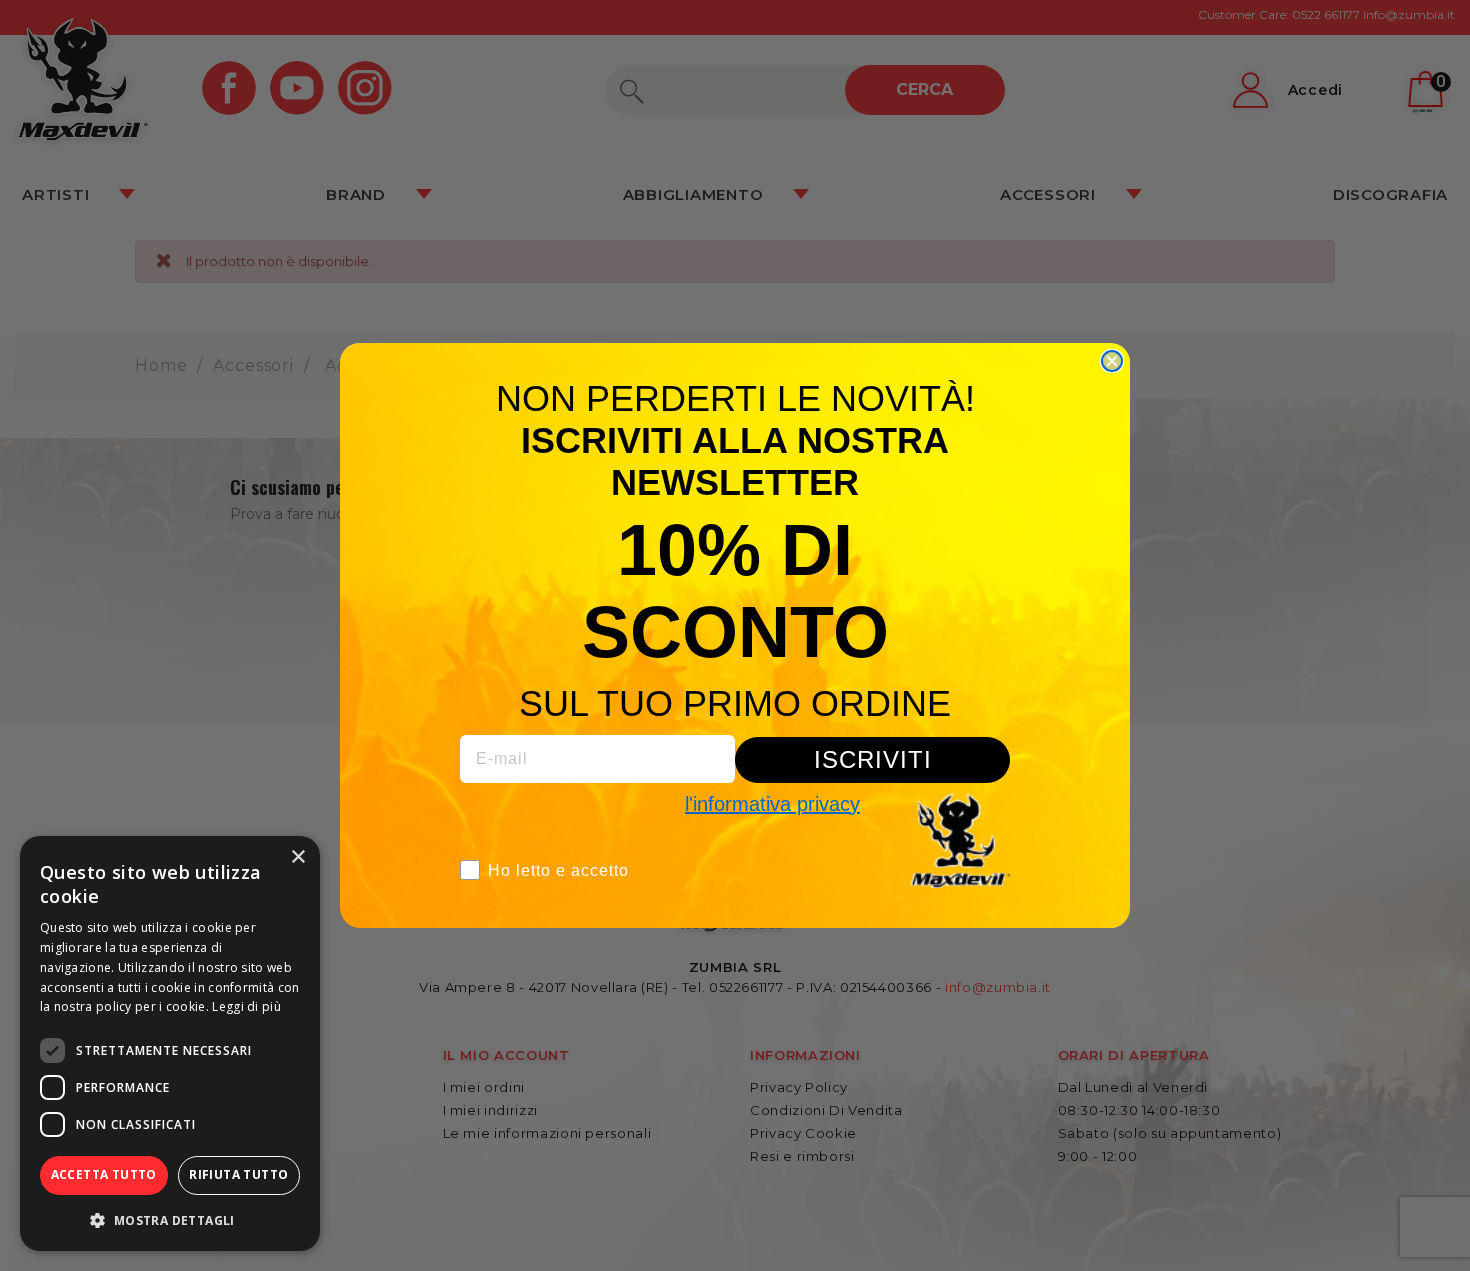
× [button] (297, 857)
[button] (170, 1220)
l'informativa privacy (772, 804)
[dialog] (170, 1043)
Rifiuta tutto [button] (238, 1174)
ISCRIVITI (873, 759)
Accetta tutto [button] (104, 1174)
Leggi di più (246, 1006)
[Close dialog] (1112, 361)
